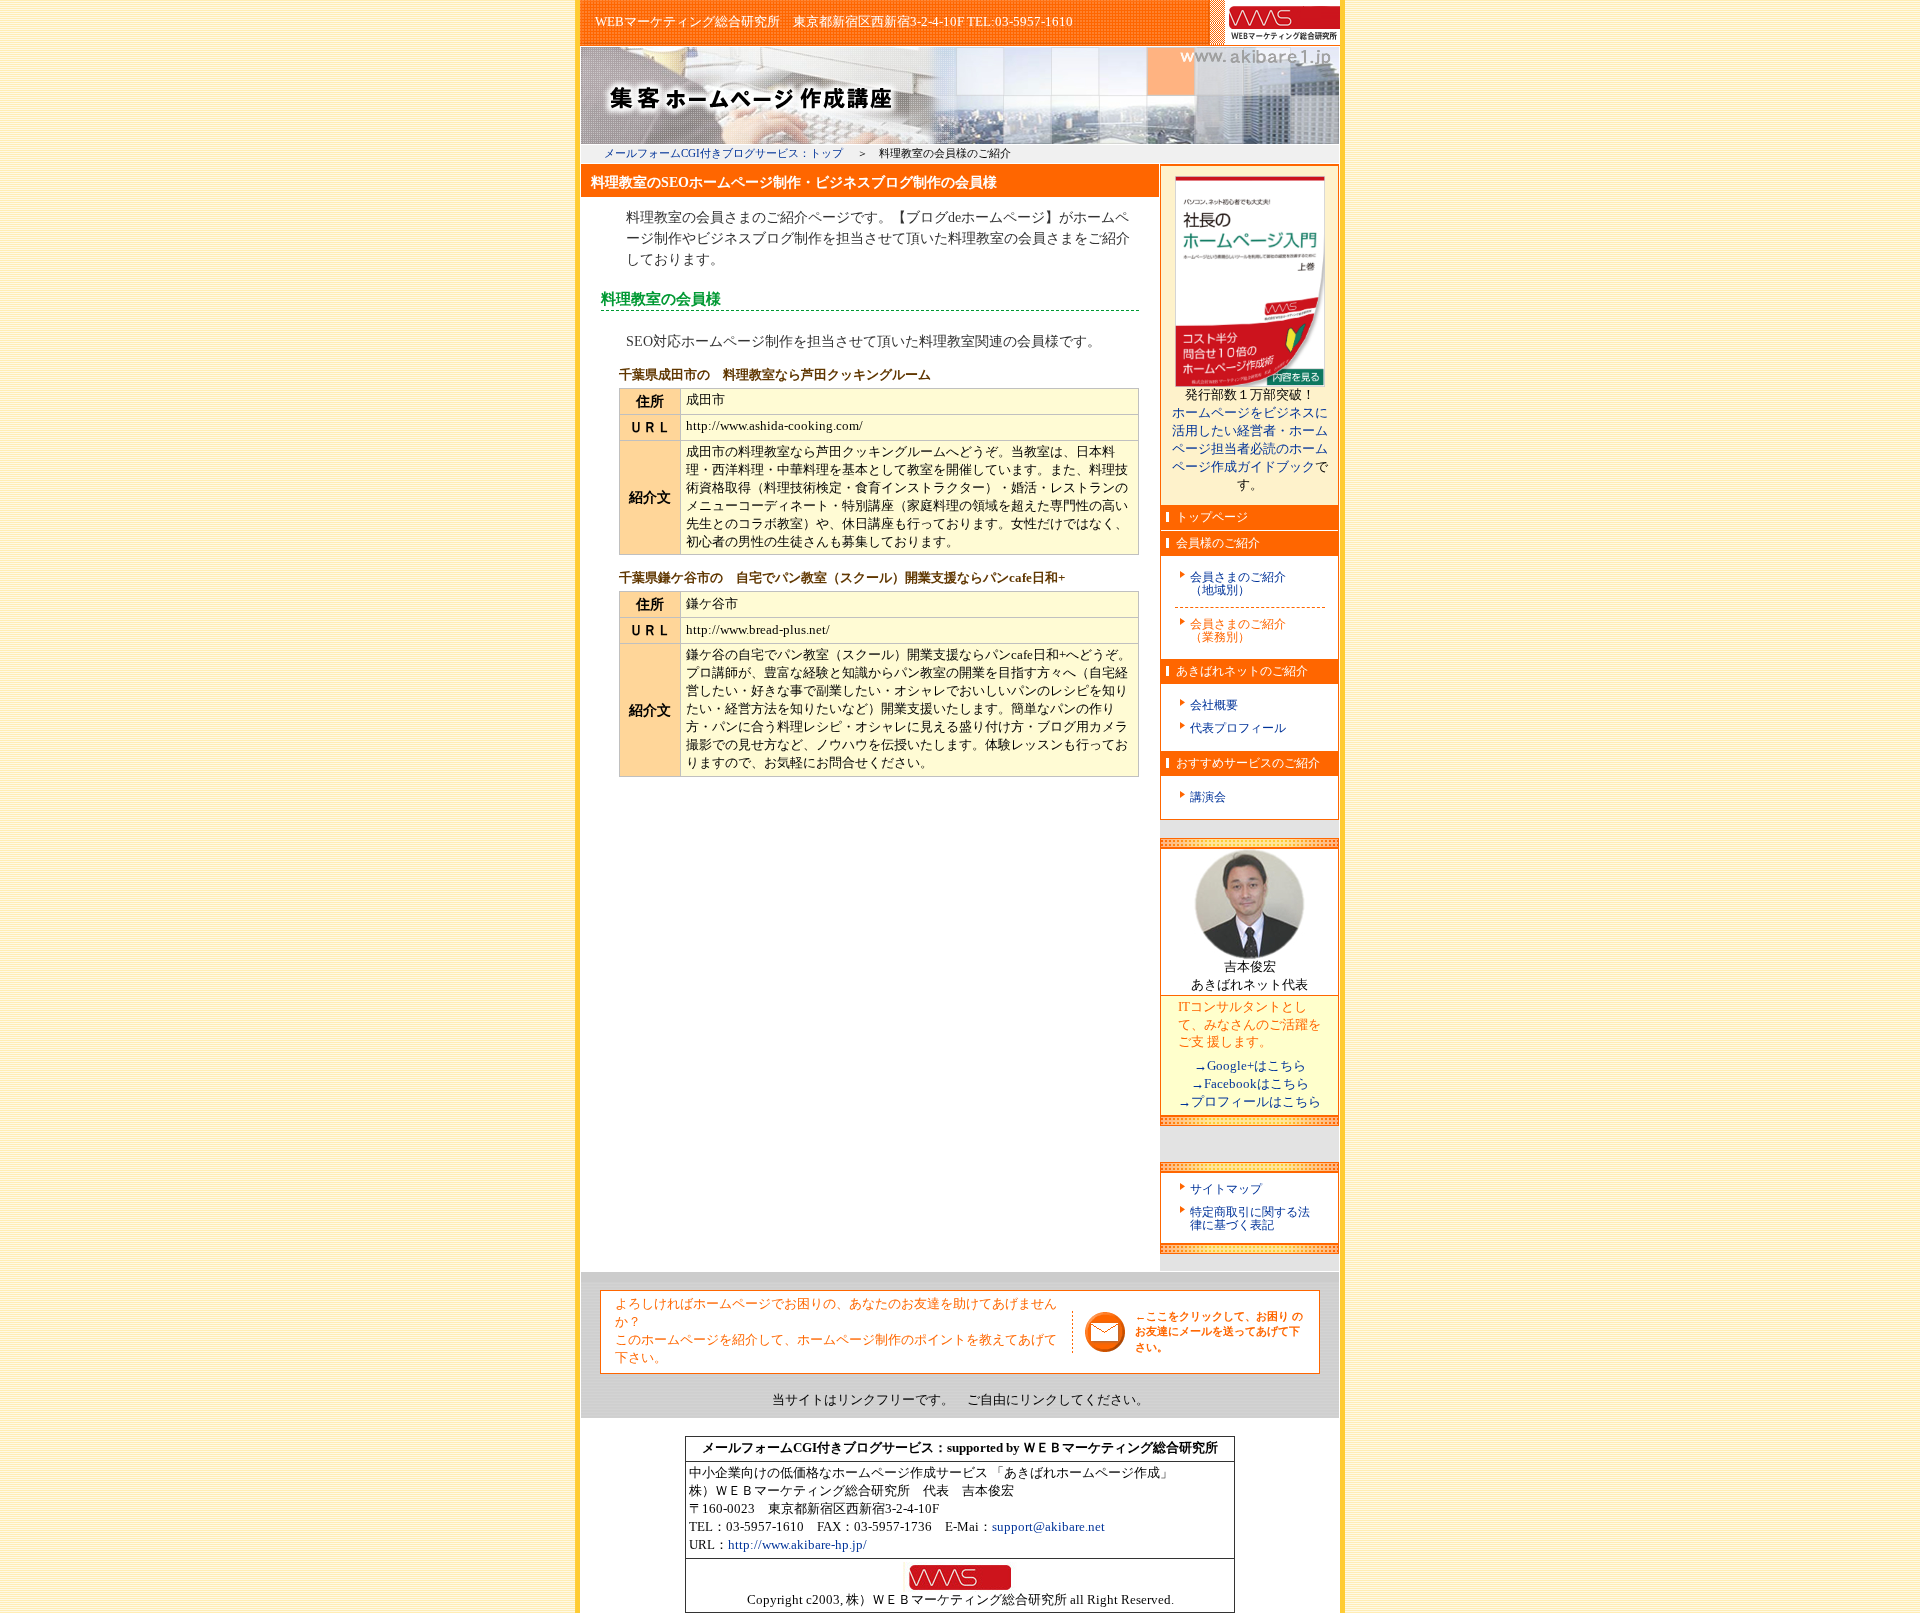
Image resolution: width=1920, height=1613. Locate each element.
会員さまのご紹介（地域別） (1238, 583)
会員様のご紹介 (1218, 543)
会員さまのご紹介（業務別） (1238, 630)
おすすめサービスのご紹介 (1248, 763)
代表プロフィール (1238, 728)
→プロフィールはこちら (1249, 1102)
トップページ (1212, 517)
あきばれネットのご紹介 (1242, 671)
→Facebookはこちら (1250, 1084)
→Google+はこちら (1250, 1066)
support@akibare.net (1048, 1527)
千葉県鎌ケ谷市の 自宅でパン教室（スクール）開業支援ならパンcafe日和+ (842, 578)
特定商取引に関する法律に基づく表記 (1250, 1218)
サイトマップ (1226, 1189)
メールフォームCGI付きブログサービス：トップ (723, 153)
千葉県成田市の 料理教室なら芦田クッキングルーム (775, 375)
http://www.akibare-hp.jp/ (797, 1545)
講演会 (1208, 797)
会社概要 (1214, 705)
